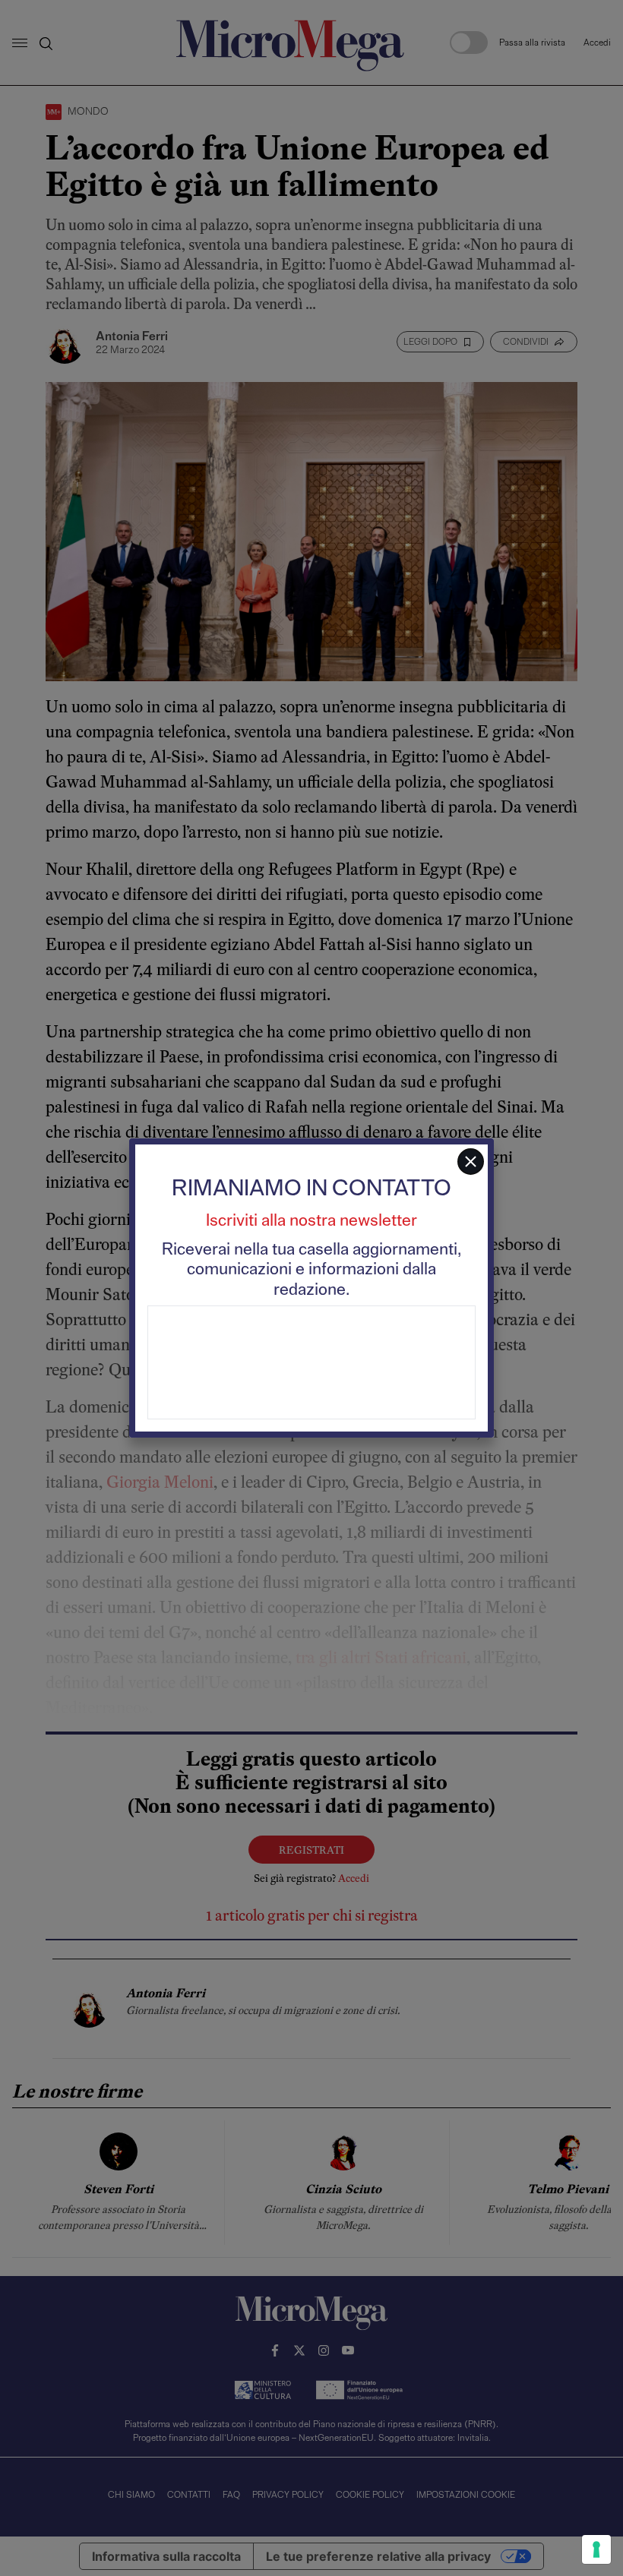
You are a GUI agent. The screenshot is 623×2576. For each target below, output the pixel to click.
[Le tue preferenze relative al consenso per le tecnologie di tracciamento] (596, 2549)
